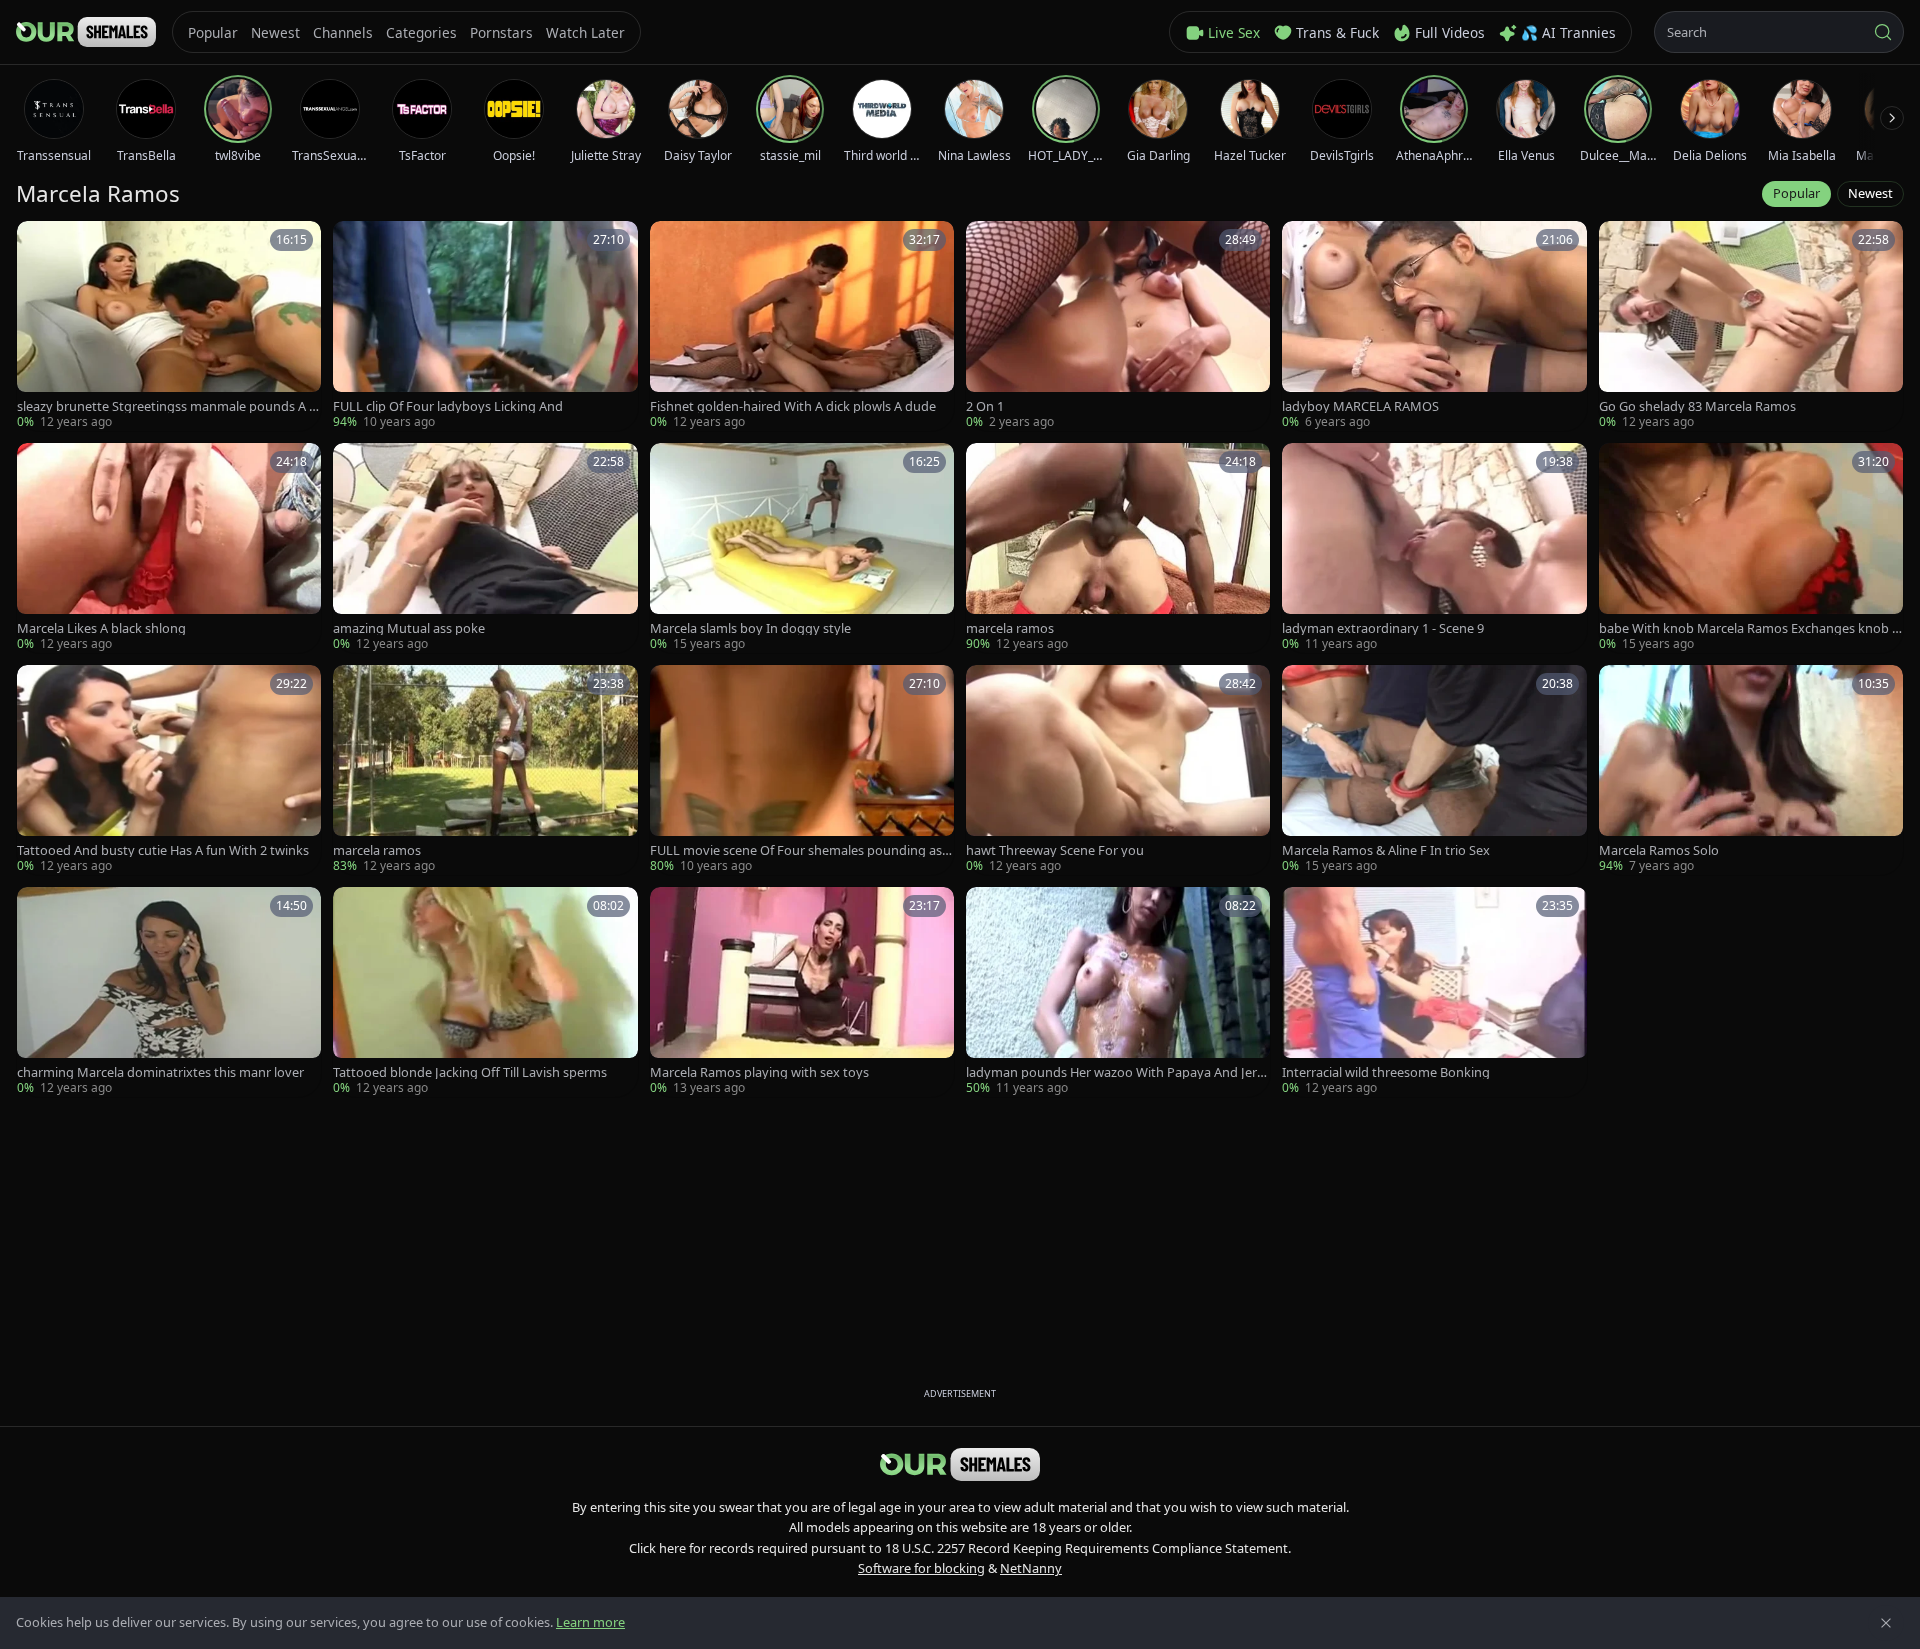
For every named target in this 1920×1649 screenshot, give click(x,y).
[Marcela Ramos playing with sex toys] (802, 992)
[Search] (1883, 32)
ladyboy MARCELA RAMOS (1360, 406)
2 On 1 (985, 406)
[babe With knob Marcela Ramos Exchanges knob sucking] (1751, 548)
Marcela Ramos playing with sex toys (759, 1072)
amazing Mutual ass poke (409, 628)
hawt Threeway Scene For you (1055, 850)
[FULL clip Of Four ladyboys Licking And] (485, 326)
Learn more (590, 1622)
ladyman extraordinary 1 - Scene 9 (1383, 628)
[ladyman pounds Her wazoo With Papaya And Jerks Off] (1118, 992)
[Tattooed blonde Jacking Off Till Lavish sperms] (485, 992)
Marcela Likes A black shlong (101, 628)
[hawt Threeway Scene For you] (1118, 770)
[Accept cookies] (1886, 1623)
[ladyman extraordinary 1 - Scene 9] (1434, 548)
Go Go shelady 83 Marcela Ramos (1697, 406)
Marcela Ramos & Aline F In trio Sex (1386, 850)
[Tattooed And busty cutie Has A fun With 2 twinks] (169, 770)
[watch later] (39, 243)
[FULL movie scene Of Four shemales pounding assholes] (802, 770)
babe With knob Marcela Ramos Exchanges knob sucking (1748, 628)
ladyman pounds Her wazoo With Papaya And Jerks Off (1118, 1072)
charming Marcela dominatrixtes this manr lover (160, 1072)
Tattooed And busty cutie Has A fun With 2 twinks (163, 850)
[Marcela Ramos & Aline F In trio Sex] (1434, 770)
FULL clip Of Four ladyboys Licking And (448, 406)
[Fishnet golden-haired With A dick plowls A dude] (802, 326)
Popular (1796, 193)
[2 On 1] (1118, 326)
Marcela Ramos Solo (1659, 850)
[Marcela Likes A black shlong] (169, 548)
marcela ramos (1010, 628)
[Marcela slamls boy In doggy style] (802, 548)
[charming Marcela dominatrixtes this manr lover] (169, 992)
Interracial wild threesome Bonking (1386, 1072)
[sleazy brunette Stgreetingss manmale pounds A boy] (169, 326)
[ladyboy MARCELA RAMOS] (1434, 326)
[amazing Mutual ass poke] (485, 548)
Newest (1870, 193)
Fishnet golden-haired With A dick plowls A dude (793, 406)
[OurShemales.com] (86, 32)
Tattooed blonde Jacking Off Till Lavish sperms (470, 1072)
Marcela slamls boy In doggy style (750, 628)
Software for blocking (921, 1568)
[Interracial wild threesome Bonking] (1434, 992)
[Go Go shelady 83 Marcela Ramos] (1751, 326)
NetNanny (1031, 1568)
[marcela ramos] (1118, 548)
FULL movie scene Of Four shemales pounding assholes (799, 850)
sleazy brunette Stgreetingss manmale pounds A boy (167, 406)
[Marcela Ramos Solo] (1751, 770)
